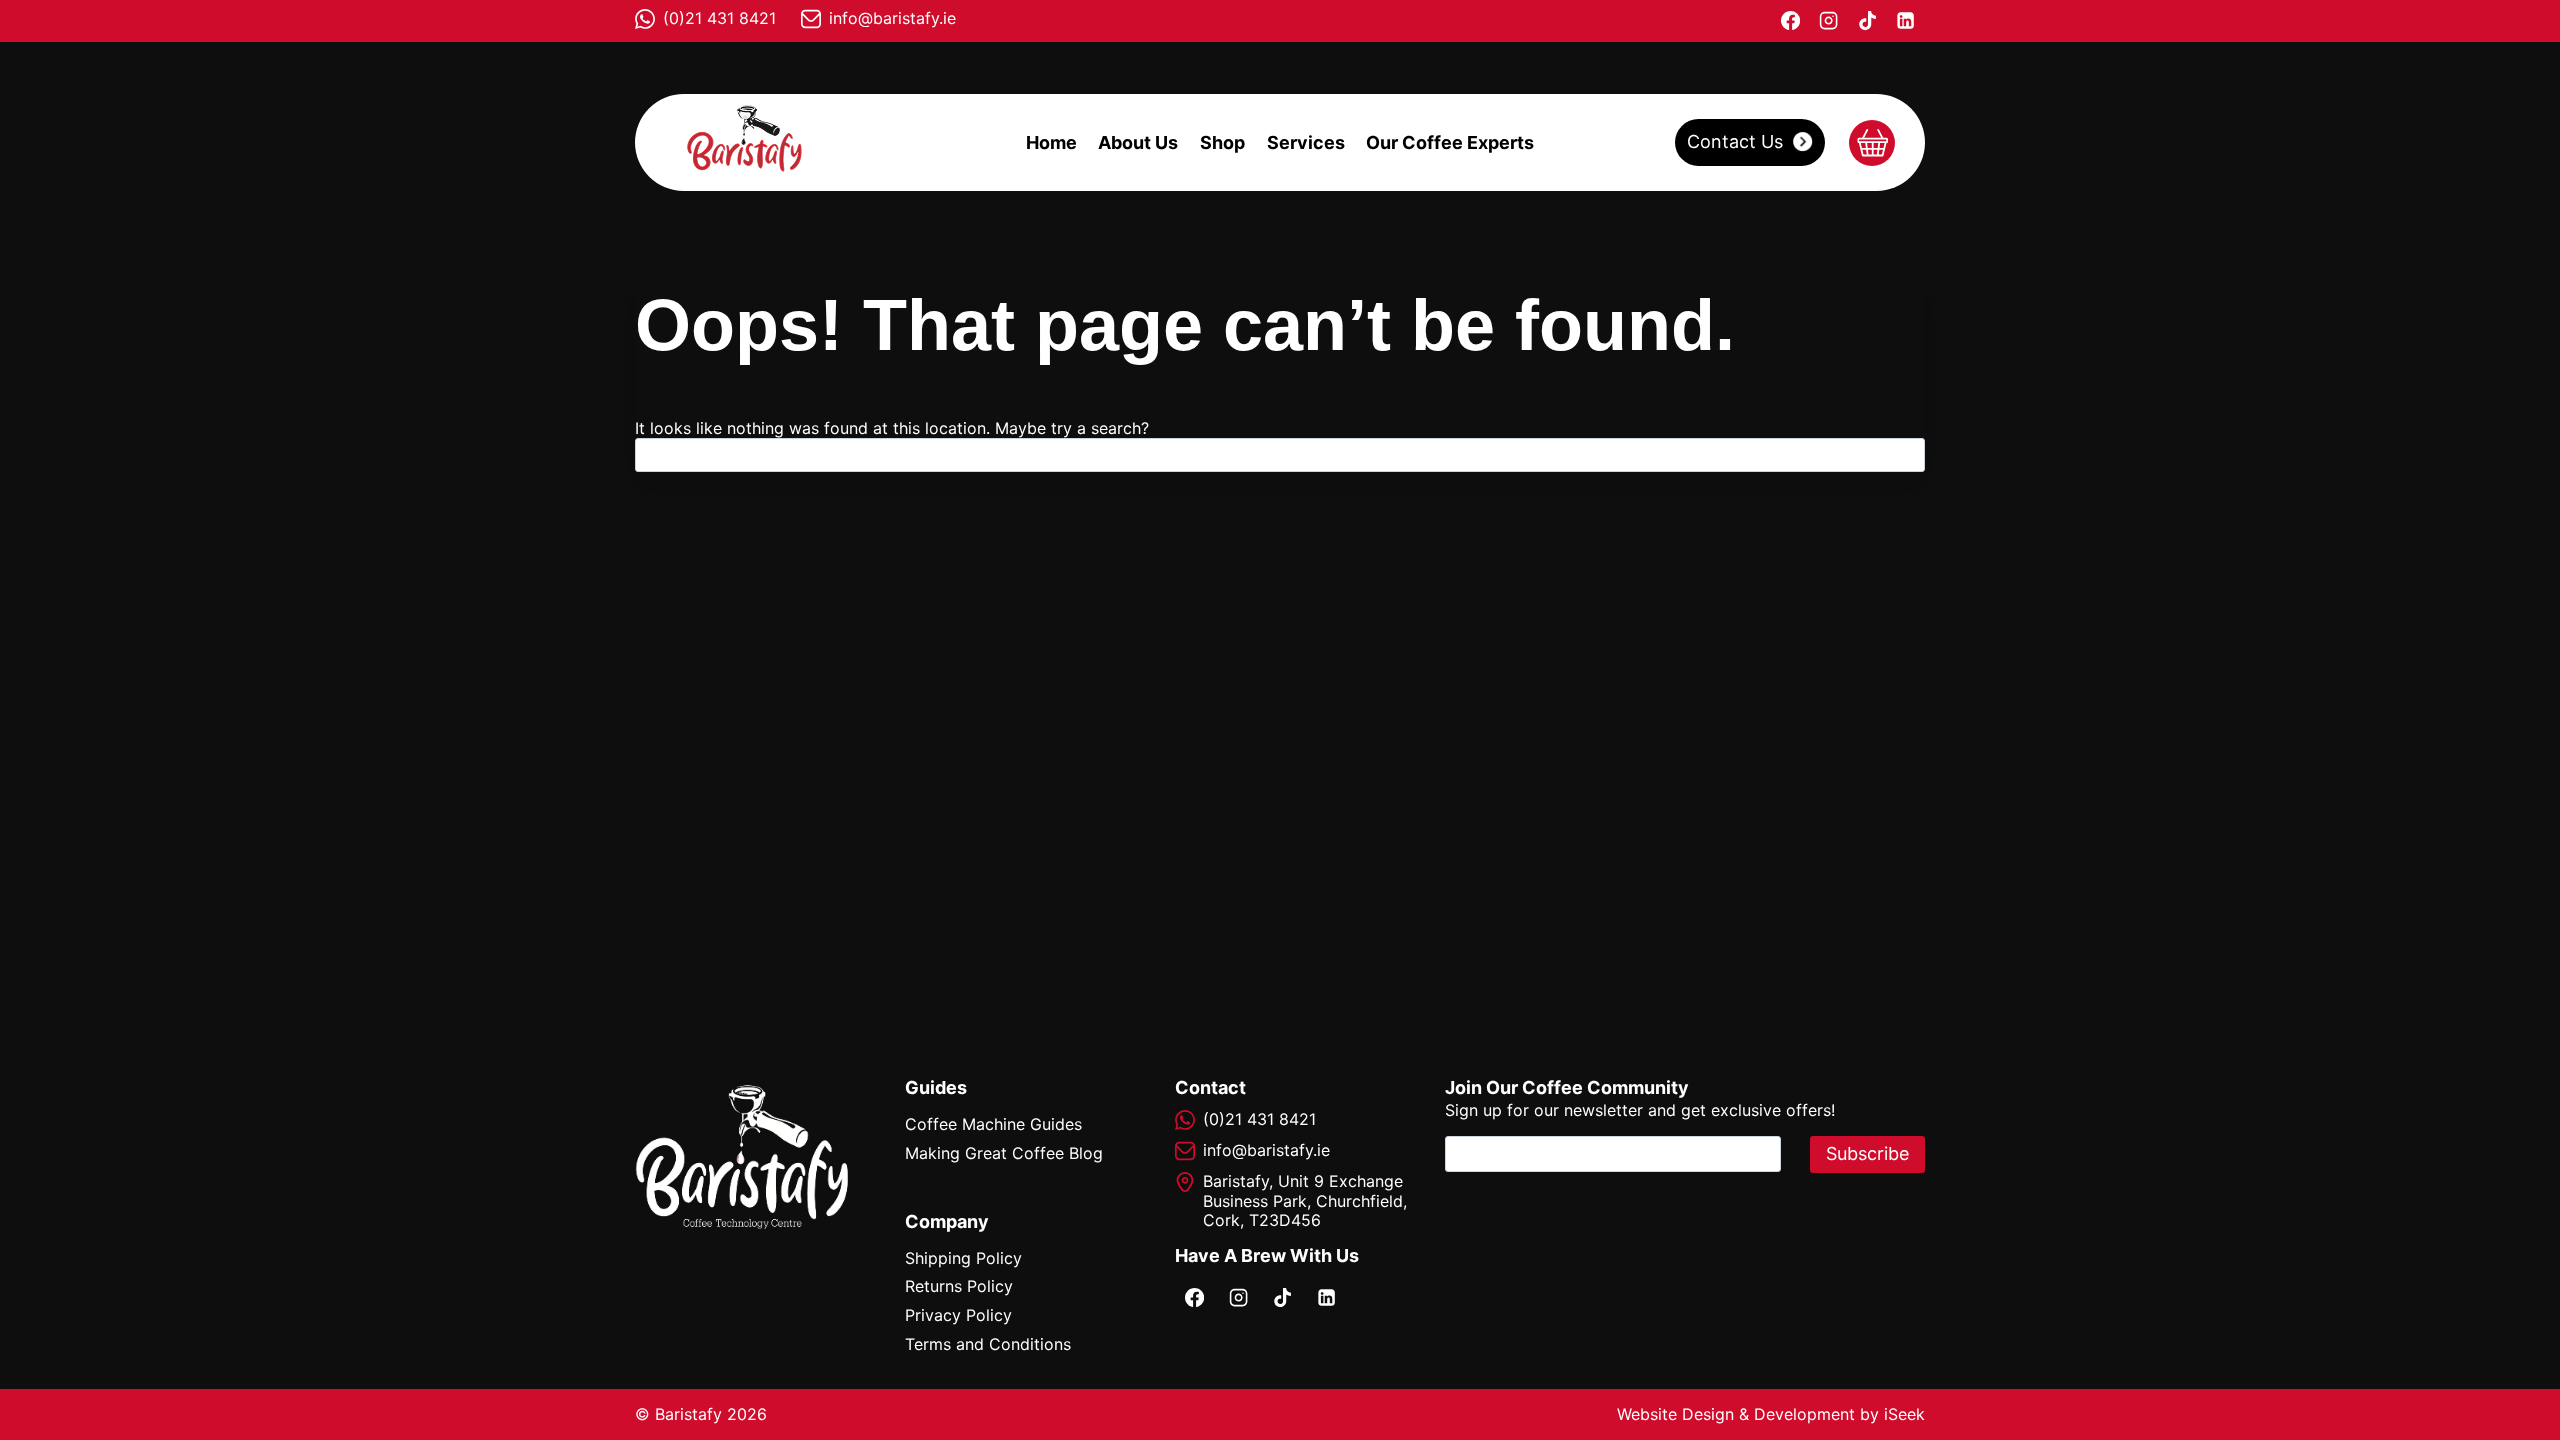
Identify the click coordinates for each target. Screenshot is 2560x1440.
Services (1306, 142)
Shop (1222, 142)
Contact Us (1735, 141)
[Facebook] (1790, 21)
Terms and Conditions (988, 1344)
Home (1051, 142)
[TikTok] (1867, 21)
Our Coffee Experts (1450, 142)
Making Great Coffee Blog (1004, 1153)
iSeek (1904, 1414)
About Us (1138, 142)
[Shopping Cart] (1872, 143)
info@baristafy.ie (892, 18)
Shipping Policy (963, 1258)
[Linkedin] (1906, 21)
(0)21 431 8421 (719, 18)
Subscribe (1867, 1153)
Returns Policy (959, 1286)
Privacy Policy (958, 1315)
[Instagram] (1829, 21)
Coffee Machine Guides (993, 1124)
